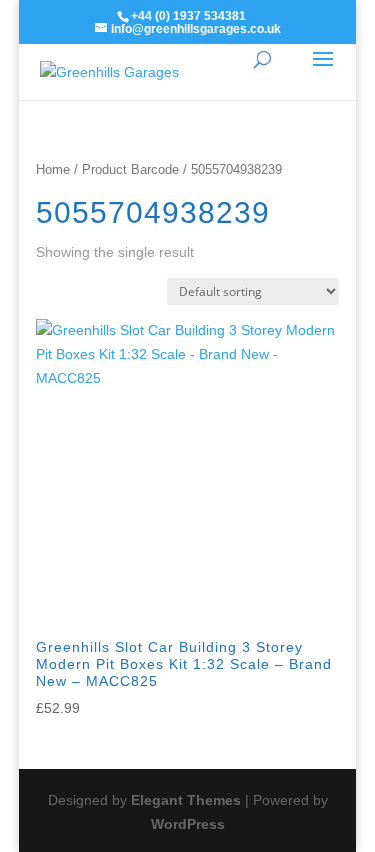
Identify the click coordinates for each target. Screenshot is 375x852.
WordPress (188, 824)
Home (53, 169)
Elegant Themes (186, 800)
